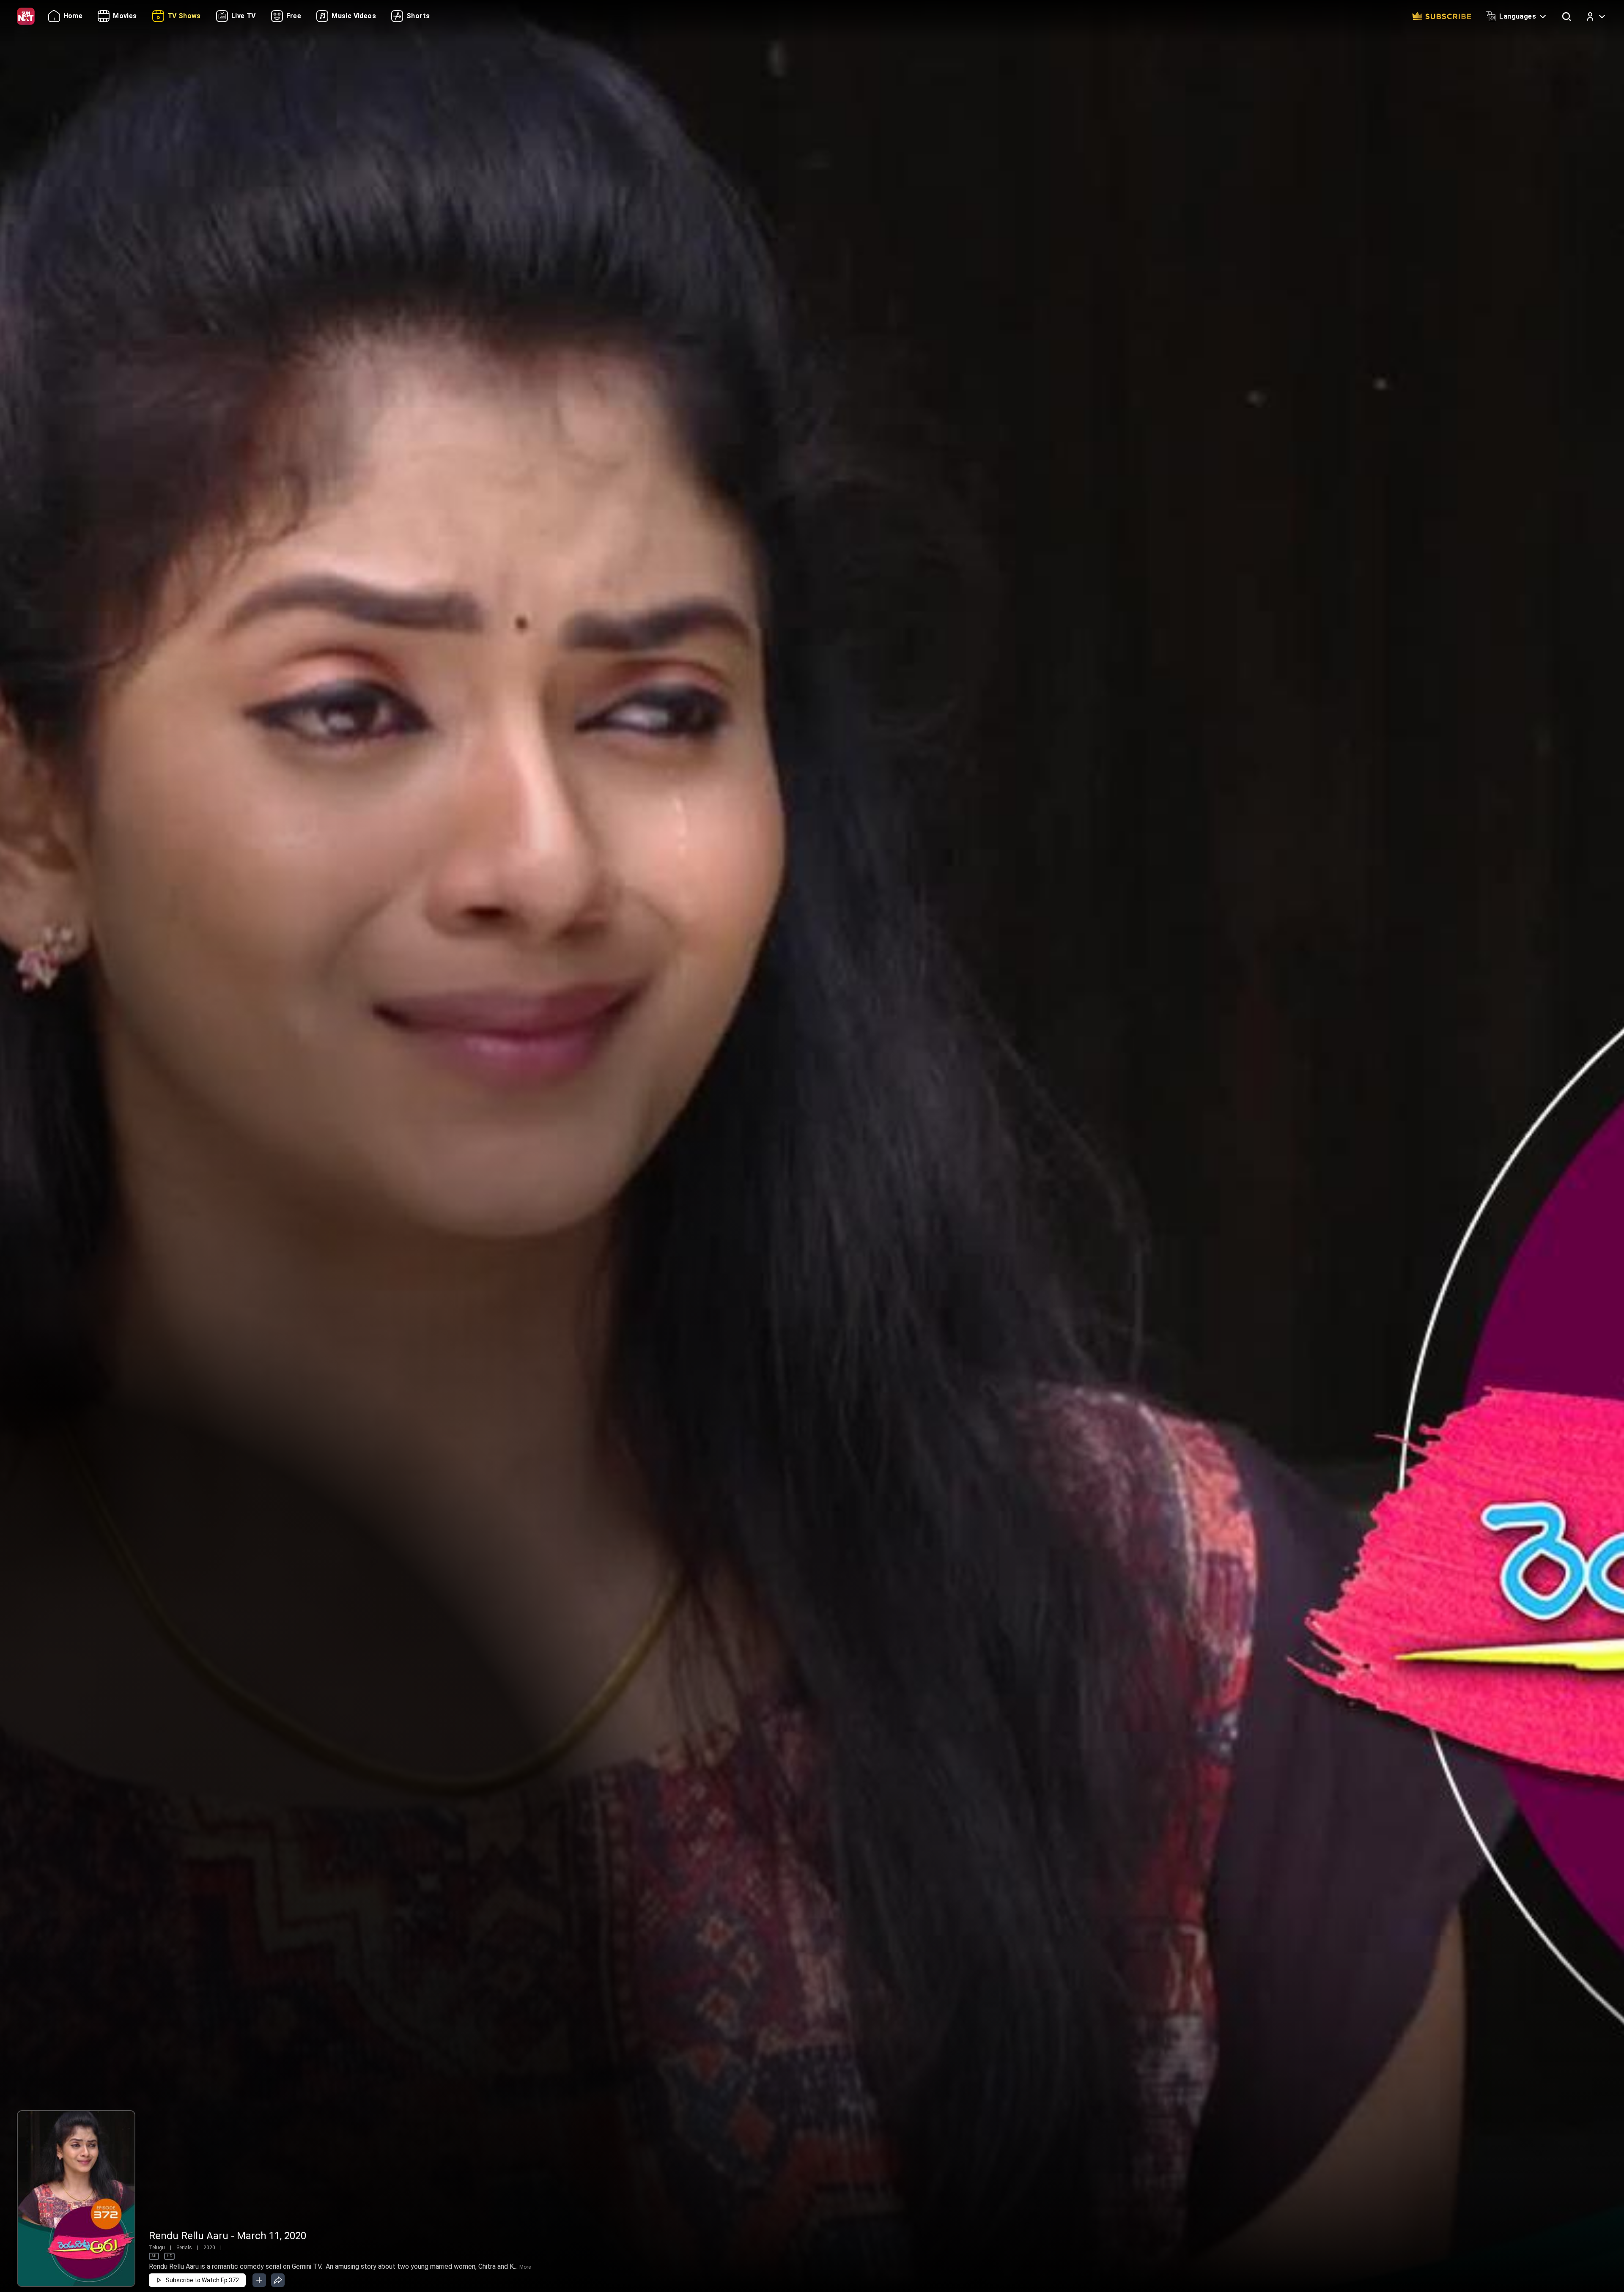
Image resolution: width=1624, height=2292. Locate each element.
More (525, 2267)
